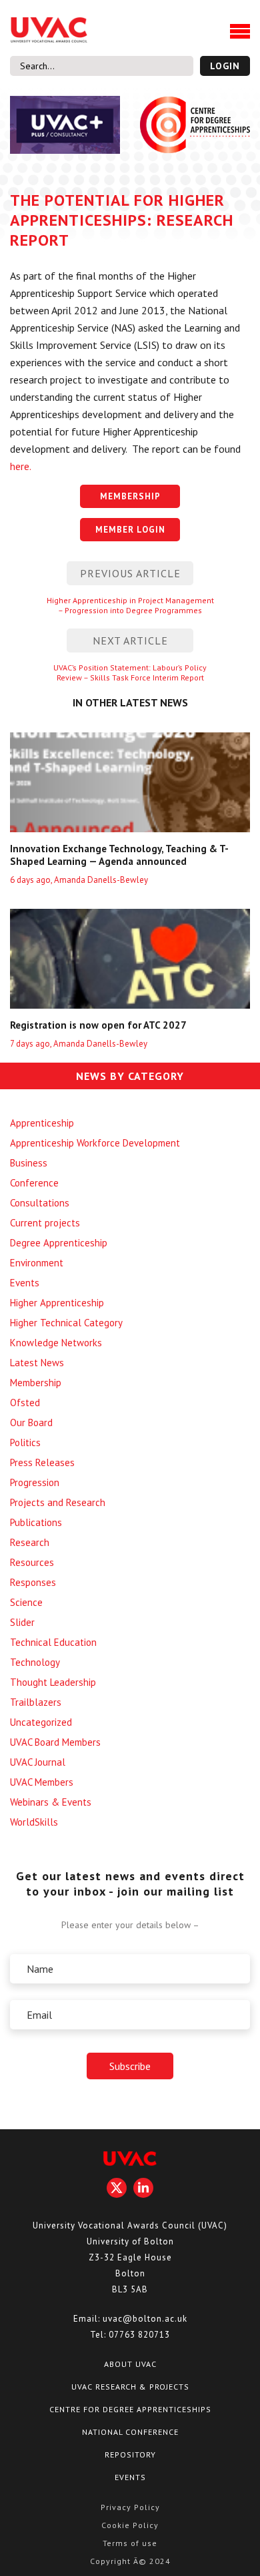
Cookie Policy (130, 2525)
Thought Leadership (53, 1682)
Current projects (45, 1223)
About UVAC (130, 2364)
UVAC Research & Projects (130, 2387)
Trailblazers (36, 1702)
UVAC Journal (38, 1762)
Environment (37, 1263)
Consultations (40, 1203)
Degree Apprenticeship (59, 1243)
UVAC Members (42, 1782)
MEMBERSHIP (130, 496)
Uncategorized (41, 1722)
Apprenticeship (42, 1123)
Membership (36, 1383)
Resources (32, 1562)
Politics (25, 1442)
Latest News (37, 1363)
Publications (36, 1522)
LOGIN (225, 66)
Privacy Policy (130, 2507)
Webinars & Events (51, 1802)
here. (21, 466)
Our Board (31, 1422)
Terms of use (130, 2543)
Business (29, 1163)
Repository (130, 2454)
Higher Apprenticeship (57, 1303)
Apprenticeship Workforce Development (95, 1143)
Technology (35, 1662)
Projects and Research (58, 1502)
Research (30, 1542)
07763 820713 (139, 2335)
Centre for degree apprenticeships (130, 2409)
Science (26, 1602)
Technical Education (53, 1642)
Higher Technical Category (66, 1323)
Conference (34, 1183)
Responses (33, 1582)
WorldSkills (34, 1822)
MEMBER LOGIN (130, 530)
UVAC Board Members (55, 1742)
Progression (35, 1482)
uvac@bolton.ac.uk (145, 2319)
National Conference (130, 2432)
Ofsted (25, 1403)
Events (25, 1283)
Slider (22, 1622)
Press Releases (42, 1462)
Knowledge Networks (56, 1343)
